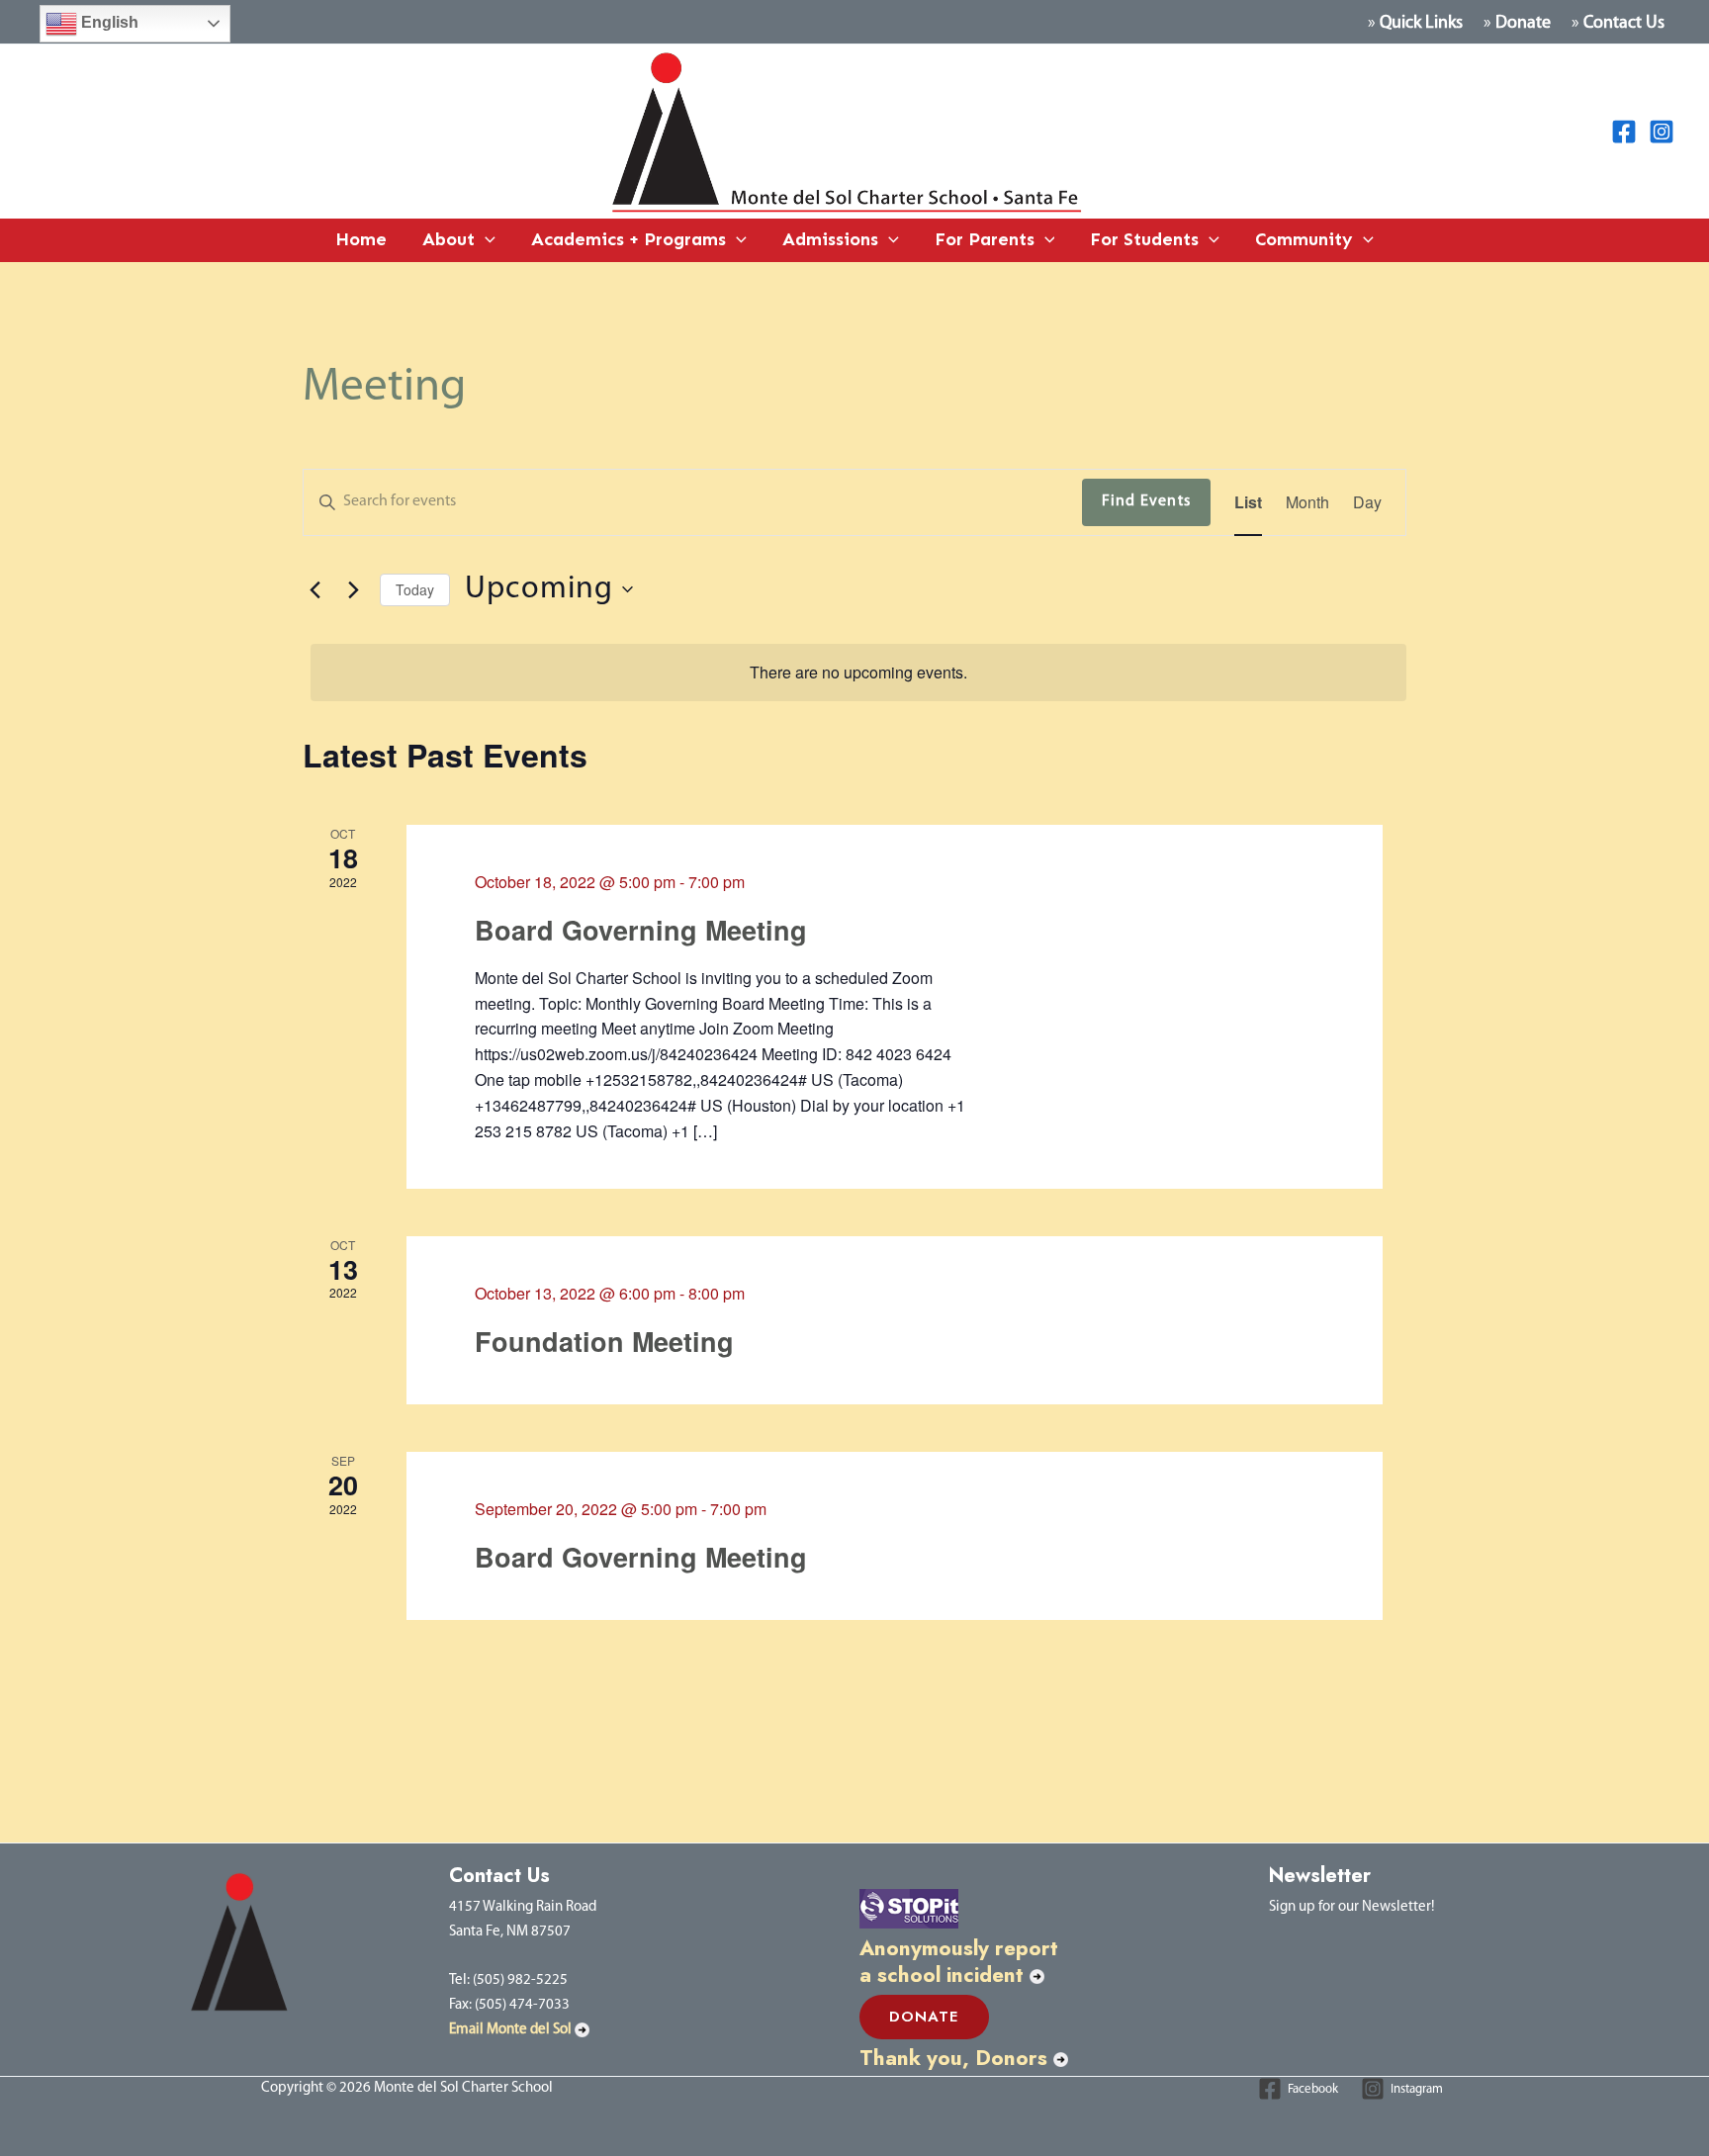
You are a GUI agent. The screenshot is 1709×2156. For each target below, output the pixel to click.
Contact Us (1624, 24)
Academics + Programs (629, 239)
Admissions (830, 239)
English (108, 22)
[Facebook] (1624, 132)
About (449, 239)
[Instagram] (1662, 132)
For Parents (985, 239)
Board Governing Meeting (641, 930)
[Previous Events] (315, 589)
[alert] (858, 673)
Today (415, 589)
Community (1304, 239)
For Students (1144, 239)
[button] (485, 240)
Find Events (1146, 501)
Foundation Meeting (604, 1341)
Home (361, 239)
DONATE (924, 2017)
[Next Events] (353, 589)
